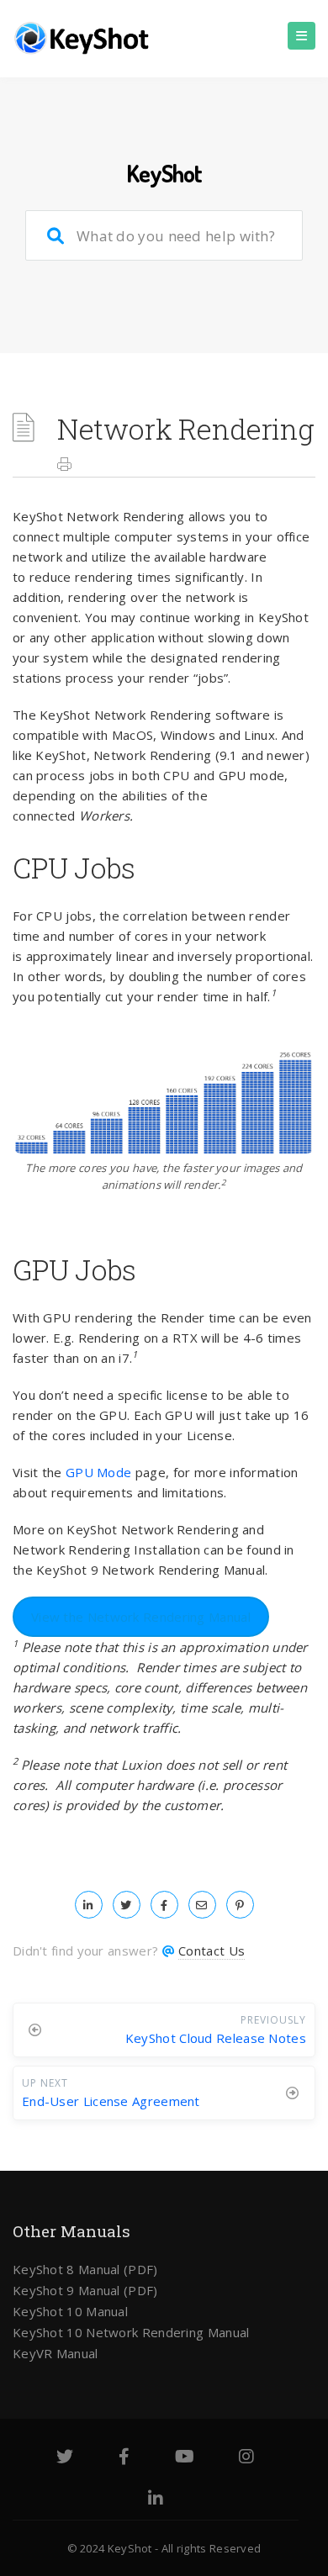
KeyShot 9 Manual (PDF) (85, 2290)
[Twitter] (65, 2458)
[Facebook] (124, 2458)
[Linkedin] (156, 2500)
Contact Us (212, 1950)
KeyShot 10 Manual (70, 2311)
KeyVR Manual (56, 2353)
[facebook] (164, 1904)
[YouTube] (185, 2458)
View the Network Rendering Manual (141, 1617)
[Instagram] (246, 2458)
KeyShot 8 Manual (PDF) (85, 2269)
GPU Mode (98, 1472)
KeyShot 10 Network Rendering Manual (131, 2332)
